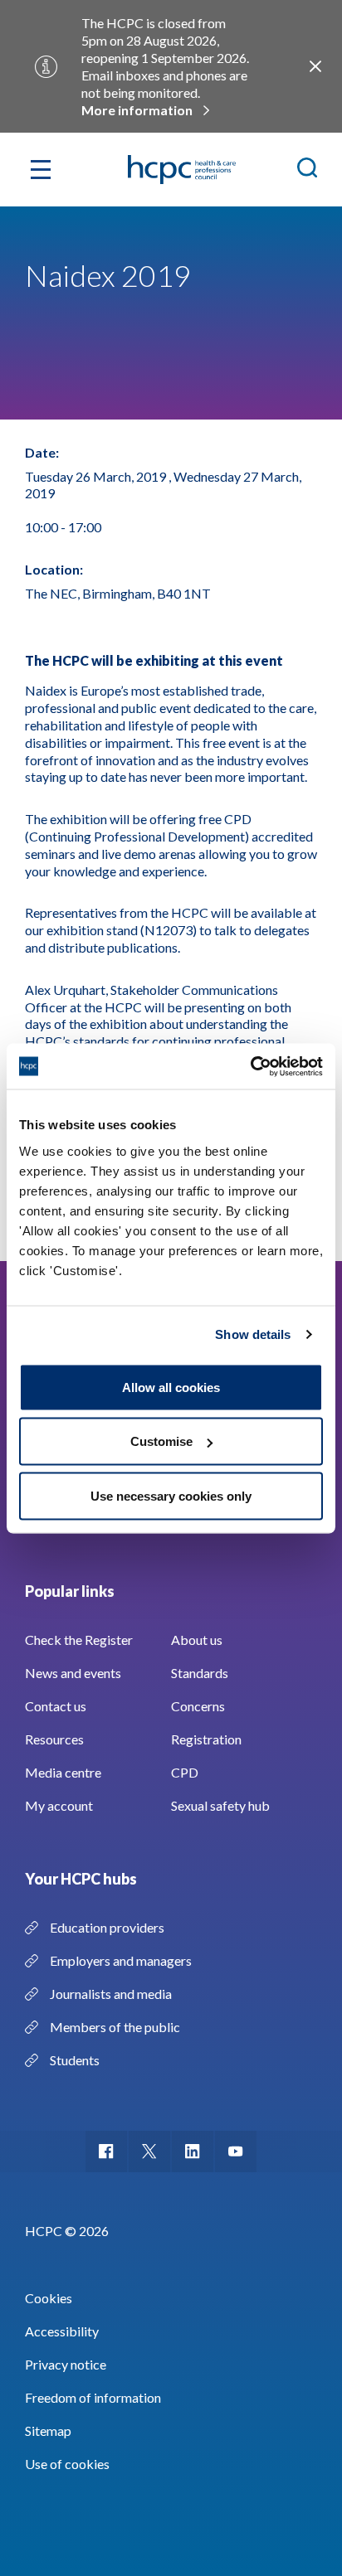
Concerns (198, 1706)
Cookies (49, 2298)
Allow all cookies (171, 1387)
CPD (185, 1772)
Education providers (107, 1927)
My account (59, 1805)
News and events (73, 1673)
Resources (54, 1739)
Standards (200, 1673)
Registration (206, 1739)
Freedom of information (93, 2397)
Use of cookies (67, 2464)
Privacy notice (66, 2364)
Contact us (56, 1706)
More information (137, 110)
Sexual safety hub (220, 1805)
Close (315, 66)
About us (197, 1640)
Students (75, 2060)
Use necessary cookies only (171, 1495)
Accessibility (62, 2331)
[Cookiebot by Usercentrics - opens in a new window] (250, 1066)
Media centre (63, 1772)
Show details (253, 1334)
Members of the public (115, 2027)
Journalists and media (111, 1994)
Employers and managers (121, 1960)
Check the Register (79, 1640)
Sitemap (48, 2430)
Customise (161, 1441)
